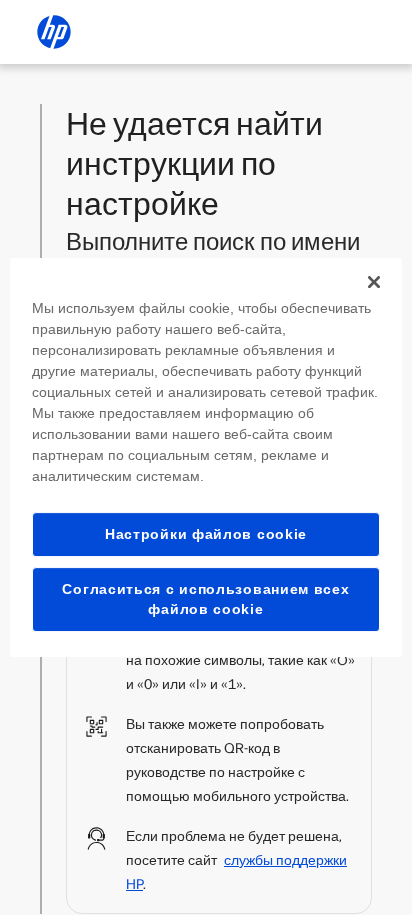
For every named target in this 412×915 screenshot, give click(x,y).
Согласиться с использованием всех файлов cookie (205, 599)
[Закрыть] (374, 282)
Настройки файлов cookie (206, 534)
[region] (205, 458)
